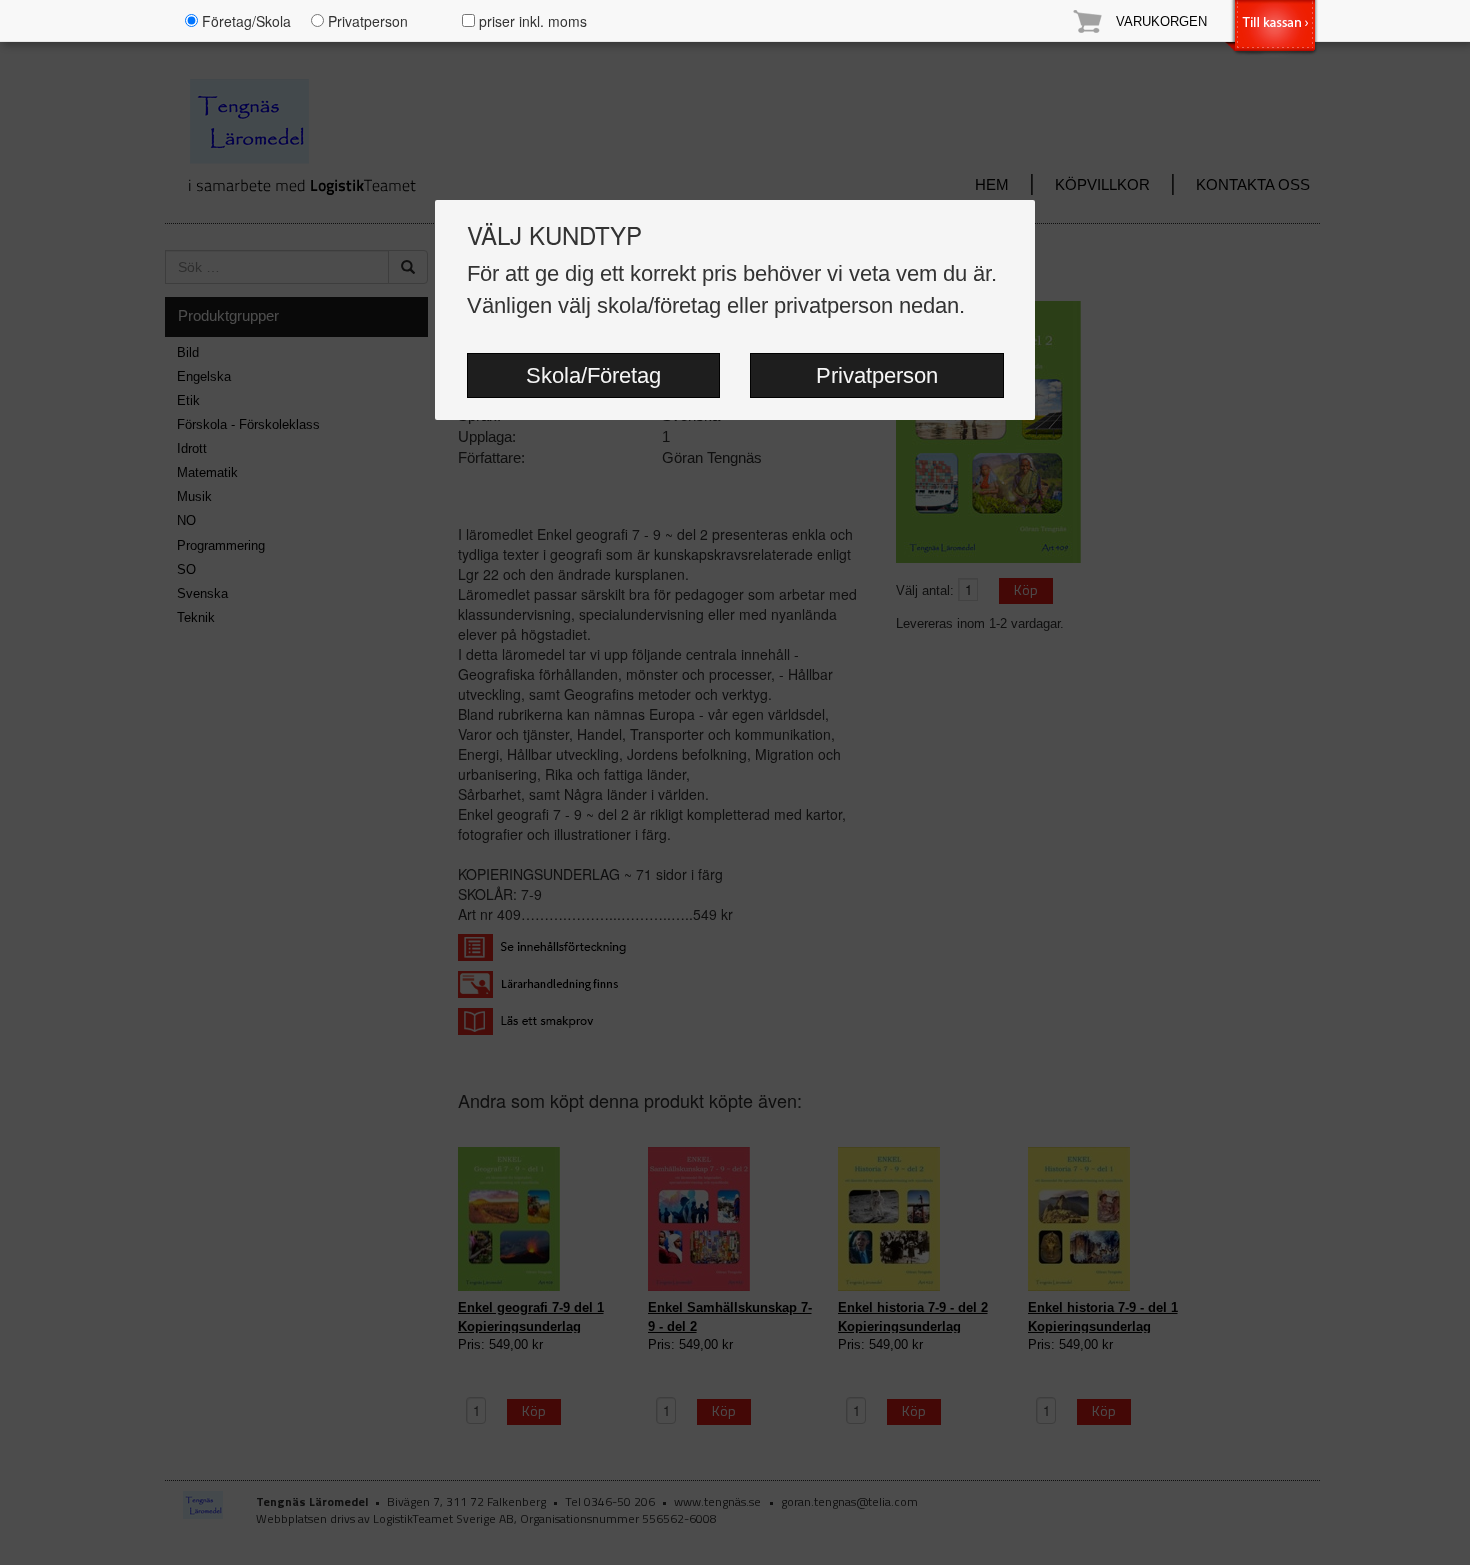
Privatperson (877, 375)
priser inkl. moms (531, 21)
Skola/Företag (593, 375)
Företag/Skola (244, 21)
